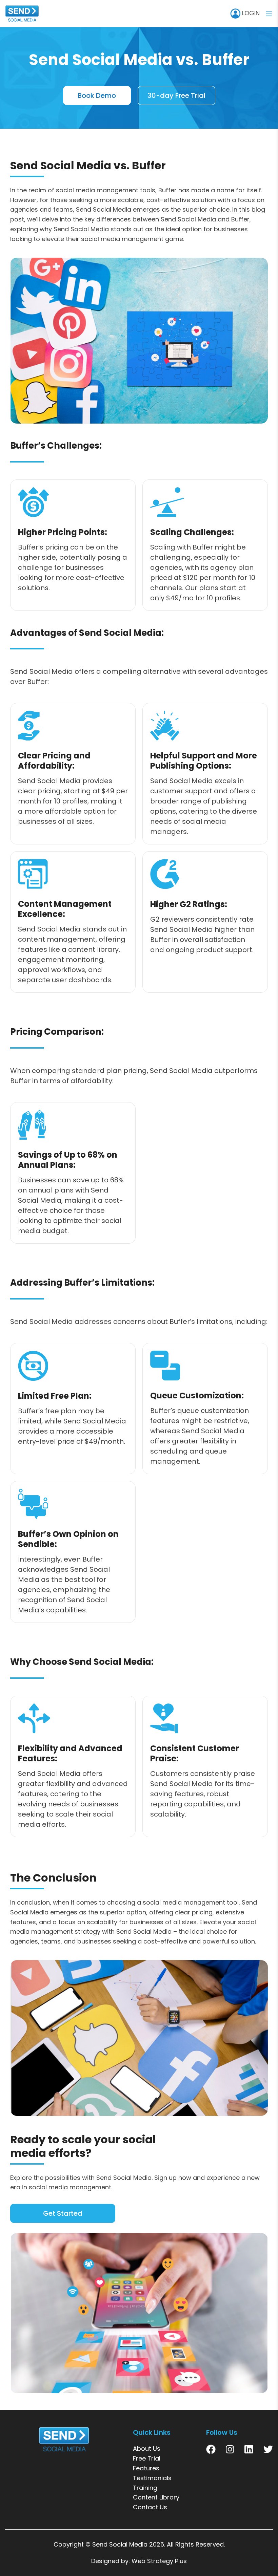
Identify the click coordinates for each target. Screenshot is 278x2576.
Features (146, 2468)
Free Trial (147, 2458)
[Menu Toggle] (269, 14)
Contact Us (150, 2507)
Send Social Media (120, 2544)
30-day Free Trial (176, 95)
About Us (147, 2449)
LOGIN (250, 13)
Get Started (63, 2213)
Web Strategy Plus (159, 2561)
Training (145, 2488)
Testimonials (152, 2478)
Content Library (156, 2497)
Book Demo (97, 95)
